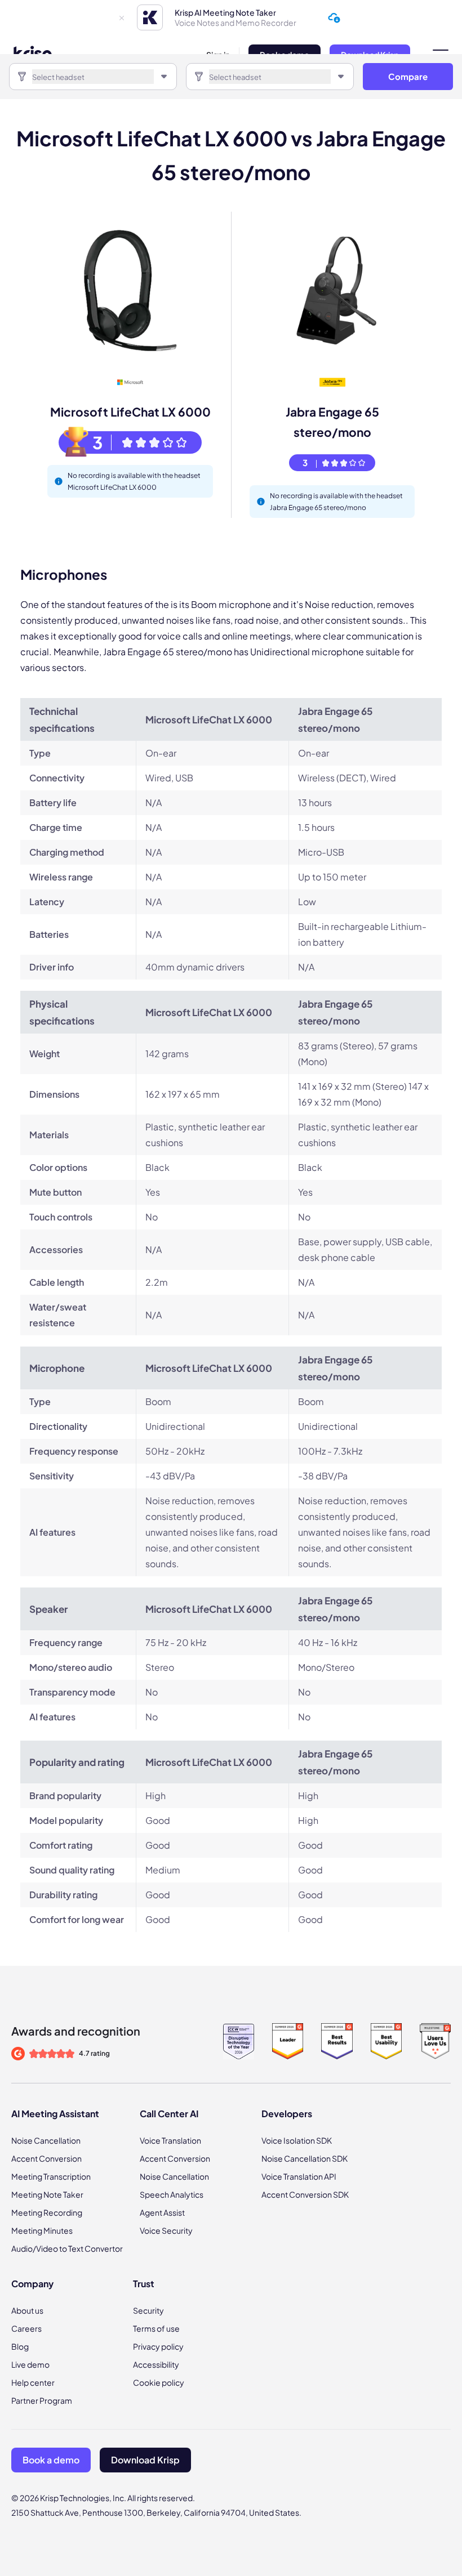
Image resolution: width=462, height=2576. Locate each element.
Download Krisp (145, 2460)
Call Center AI (169, 2114)
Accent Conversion (46, 2158)
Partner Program (42, 2400)
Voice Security (166, 2230)
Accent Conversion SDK (305, 2194)
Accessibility (156, 2364)
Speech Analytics (172, 2194)
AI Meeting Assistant (55, 2114)
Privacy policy (158, 2346)
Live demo (30, 2364)
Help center (33, 2382)
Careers (26, 2328)
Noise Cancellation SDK (305, 2158)
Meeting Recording (47, 2212)
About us (27, 2310)
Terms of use (156, 2328)
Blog (20, 2346)
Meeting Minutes (42, 2230)
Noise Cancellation (46, 2140)
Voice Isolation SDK (297, 2140)
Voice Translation (170, 2140)
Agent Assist (162, 2212)
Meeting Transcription (51, 2176)
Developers (287, 2114)
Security (148, 2310)
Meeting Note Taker (47, 2194)
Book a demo (51, 2460)
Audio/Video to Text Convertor (67, 2248)
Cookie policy (159, 2382)
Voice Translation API (299, 2176)
